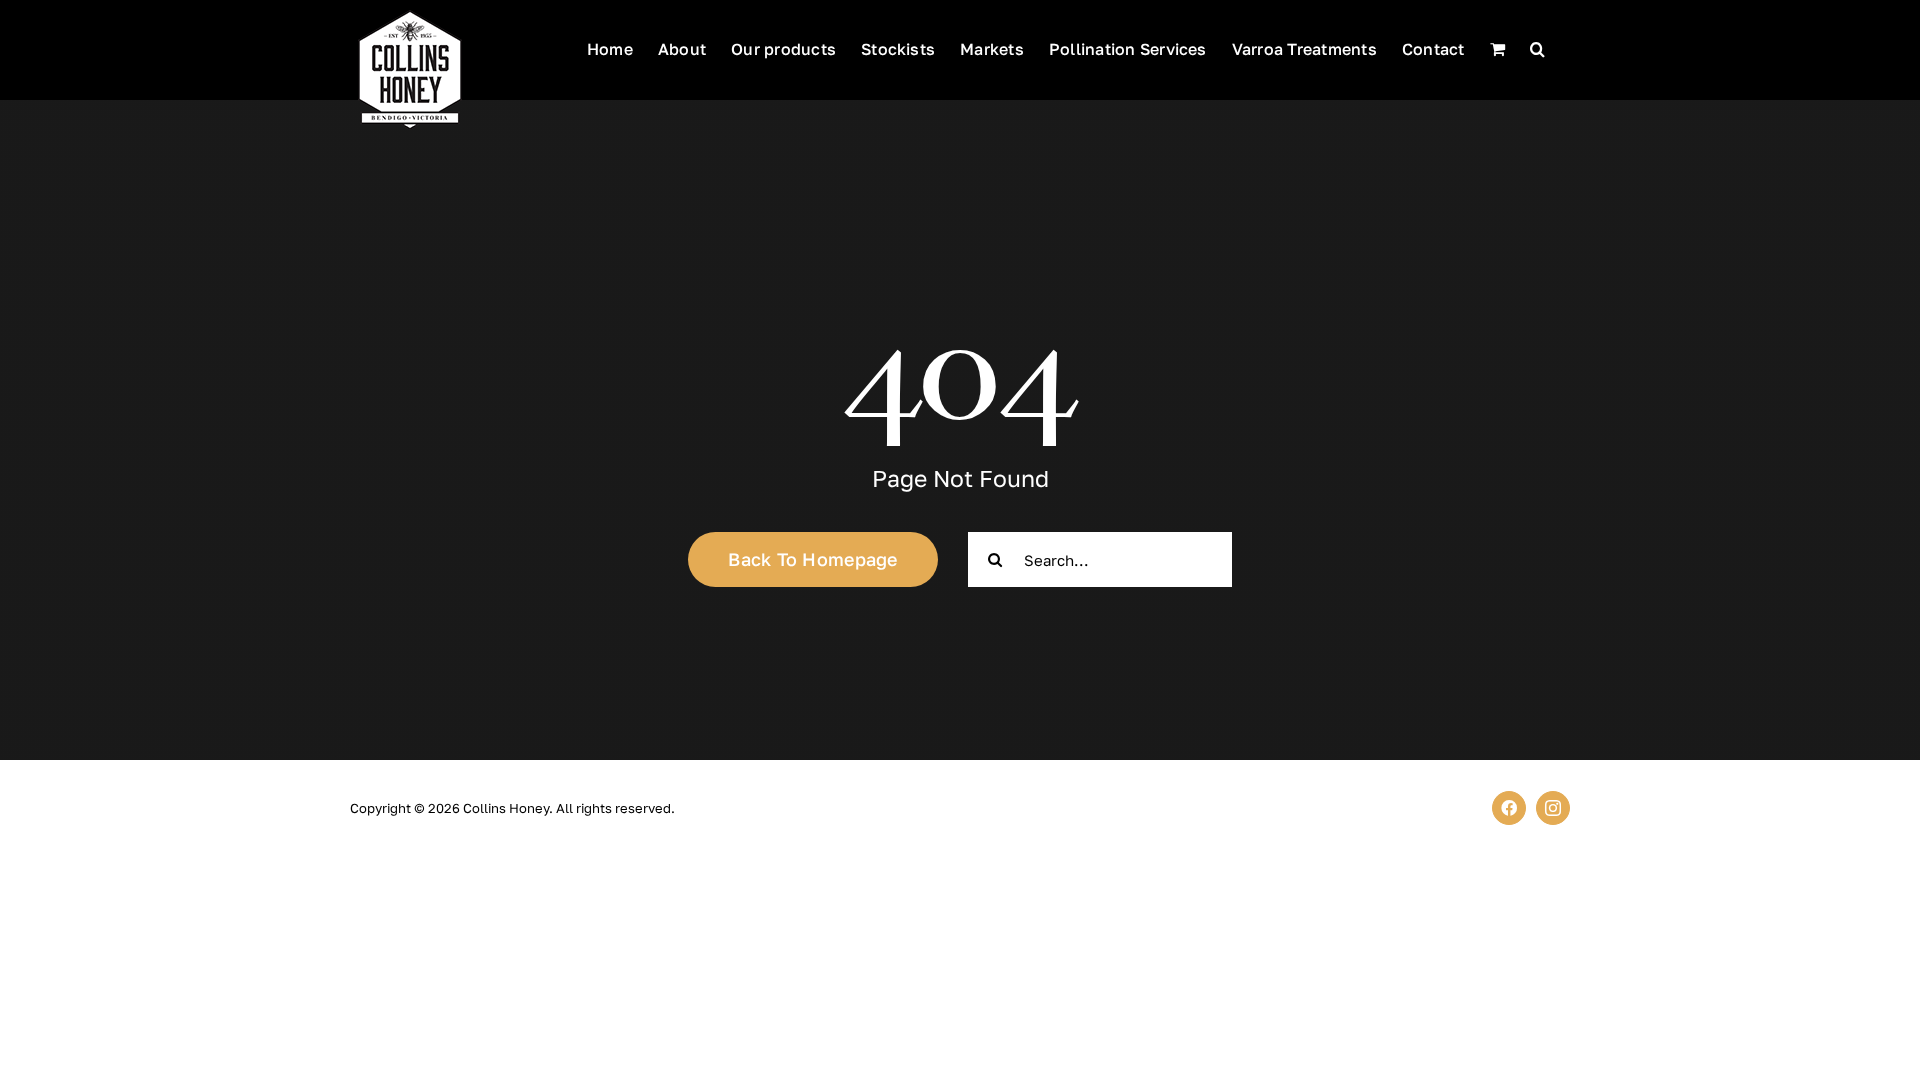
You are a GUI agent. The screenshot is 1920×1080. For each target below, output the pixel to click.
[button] (1537, 47)
